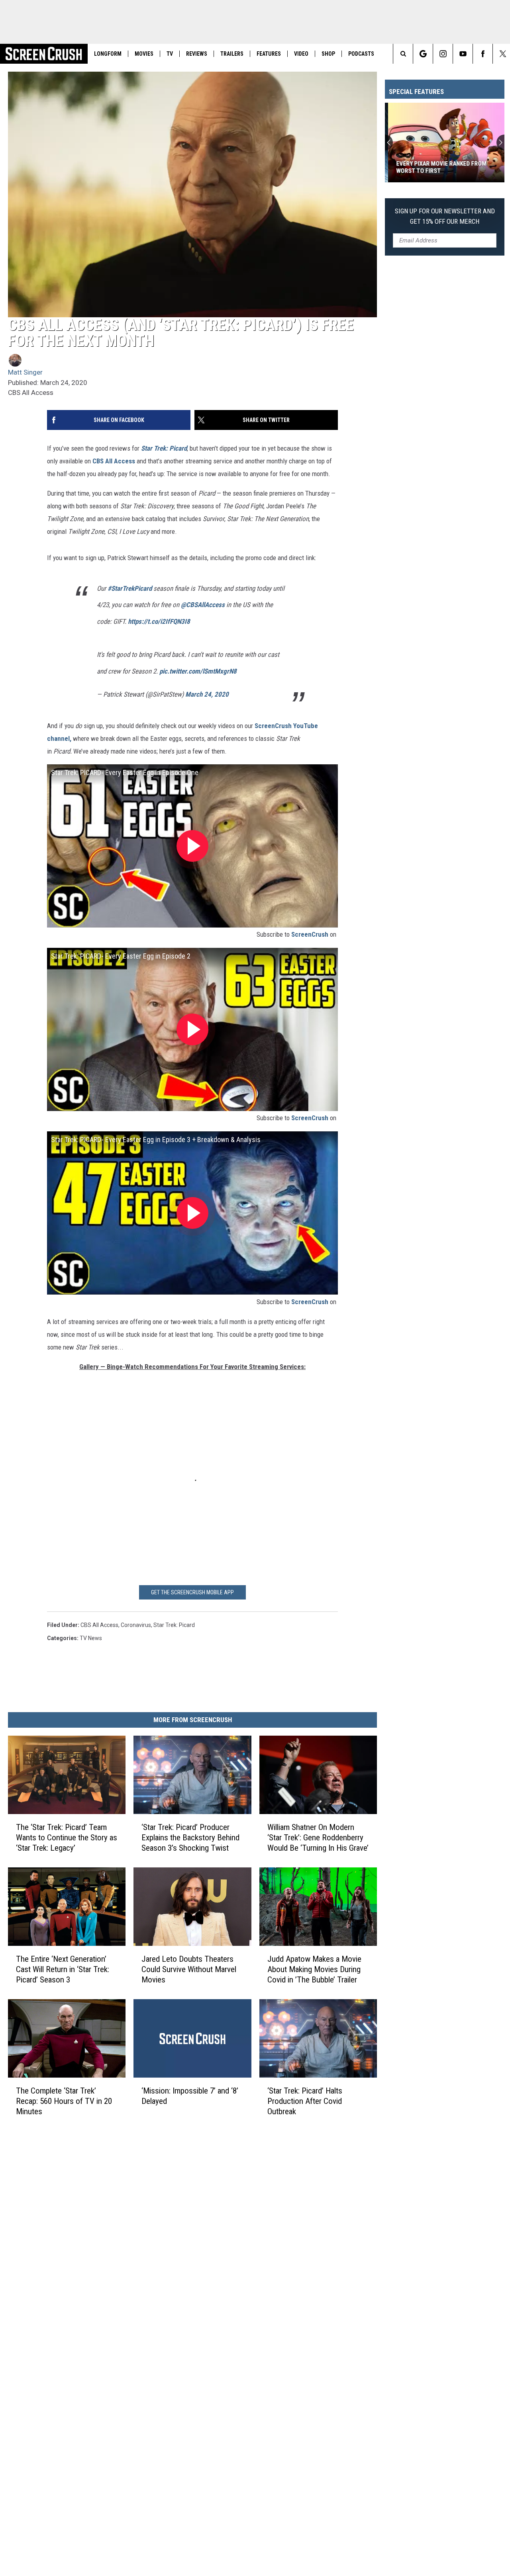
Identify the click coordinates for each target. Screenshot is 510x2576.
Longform (108, 54)
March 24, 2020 (207, 694)
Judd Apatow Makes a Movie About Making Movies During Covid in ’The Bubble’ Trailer (314, 1969)
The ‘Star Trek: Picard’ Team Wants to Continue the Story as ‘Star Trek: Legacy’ (67, 1838)
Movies (144, 54)
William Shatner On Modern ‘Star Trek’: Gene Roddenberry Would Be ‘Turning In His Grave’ (318, 1838)
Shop (328, 54)
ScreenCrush (310, 934)
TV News (91, 1638)
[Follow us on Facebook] (483, 54)
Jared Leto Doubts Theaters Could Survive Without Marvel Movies (189, 1969)
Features (269, 54)
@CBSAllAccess (203, 605)
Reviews (197, 54)
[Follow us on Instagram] (443, 54)
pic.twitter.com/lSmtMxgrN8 (198, 671)
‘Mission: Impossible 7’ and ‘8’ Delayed (190, 2096)
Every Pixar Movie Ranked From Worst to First (438, 167)
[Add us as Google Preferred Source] (423, 54)
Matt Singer (25, 372)
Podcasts (361, 54)
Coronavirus (136, 1625)
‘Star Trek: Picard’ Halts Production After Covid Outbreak (305, 2101)
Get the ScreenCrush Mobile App (192, 1592)
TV (170, 54)
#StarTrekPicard (130, 588)
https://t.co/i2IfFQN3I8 (159, 621)
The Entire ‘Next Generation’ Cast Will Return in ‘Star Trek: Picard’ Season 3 (63, 1969)
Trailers (232, 54)
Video (301, 54)
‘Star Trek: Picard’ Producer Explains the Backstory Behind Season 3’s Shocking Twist (190, 1838)
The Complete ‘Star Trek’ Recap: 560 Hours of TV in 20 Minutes (64, 2101)
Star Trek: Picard (164, 448)
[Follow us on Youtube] (463, 54)
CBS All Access (114, 461)
